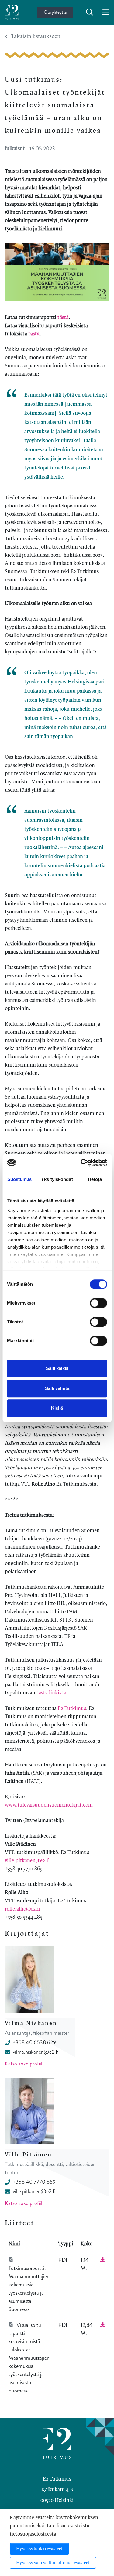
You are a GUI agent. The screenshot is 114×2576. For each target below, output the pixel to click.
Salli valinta (57, 1388)
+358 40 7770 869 (34, 2182)
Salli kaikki (57, 1368)
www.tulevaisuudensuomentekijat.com (49, 1805)
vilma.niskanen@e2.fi (36, 2052)
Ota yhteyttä (55, 12)
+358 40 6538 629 (34, 2042)
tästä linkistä (51, 1693)
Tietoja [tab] (95, 1179)
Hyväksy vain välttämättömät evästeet (53, 2563)
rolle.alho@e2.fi (22, 1909)
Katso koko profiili (24, 2064)
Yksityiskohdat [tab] (57, 1179)
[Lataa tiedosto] (103, 2260)
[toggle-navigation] (106, 12)
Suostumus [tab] (20, 1179)
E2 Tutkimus (72, 1708)
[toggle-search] (90, 12)
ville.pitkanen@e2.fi (27, 1861)
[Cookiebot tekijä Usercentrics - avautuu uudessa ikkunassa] (81, 1163)
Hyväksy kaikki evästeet (39, 2549)
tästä (63, 318)
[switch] (98, 1303)
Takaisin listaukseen (36, 36)
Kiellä (57, 1408)
